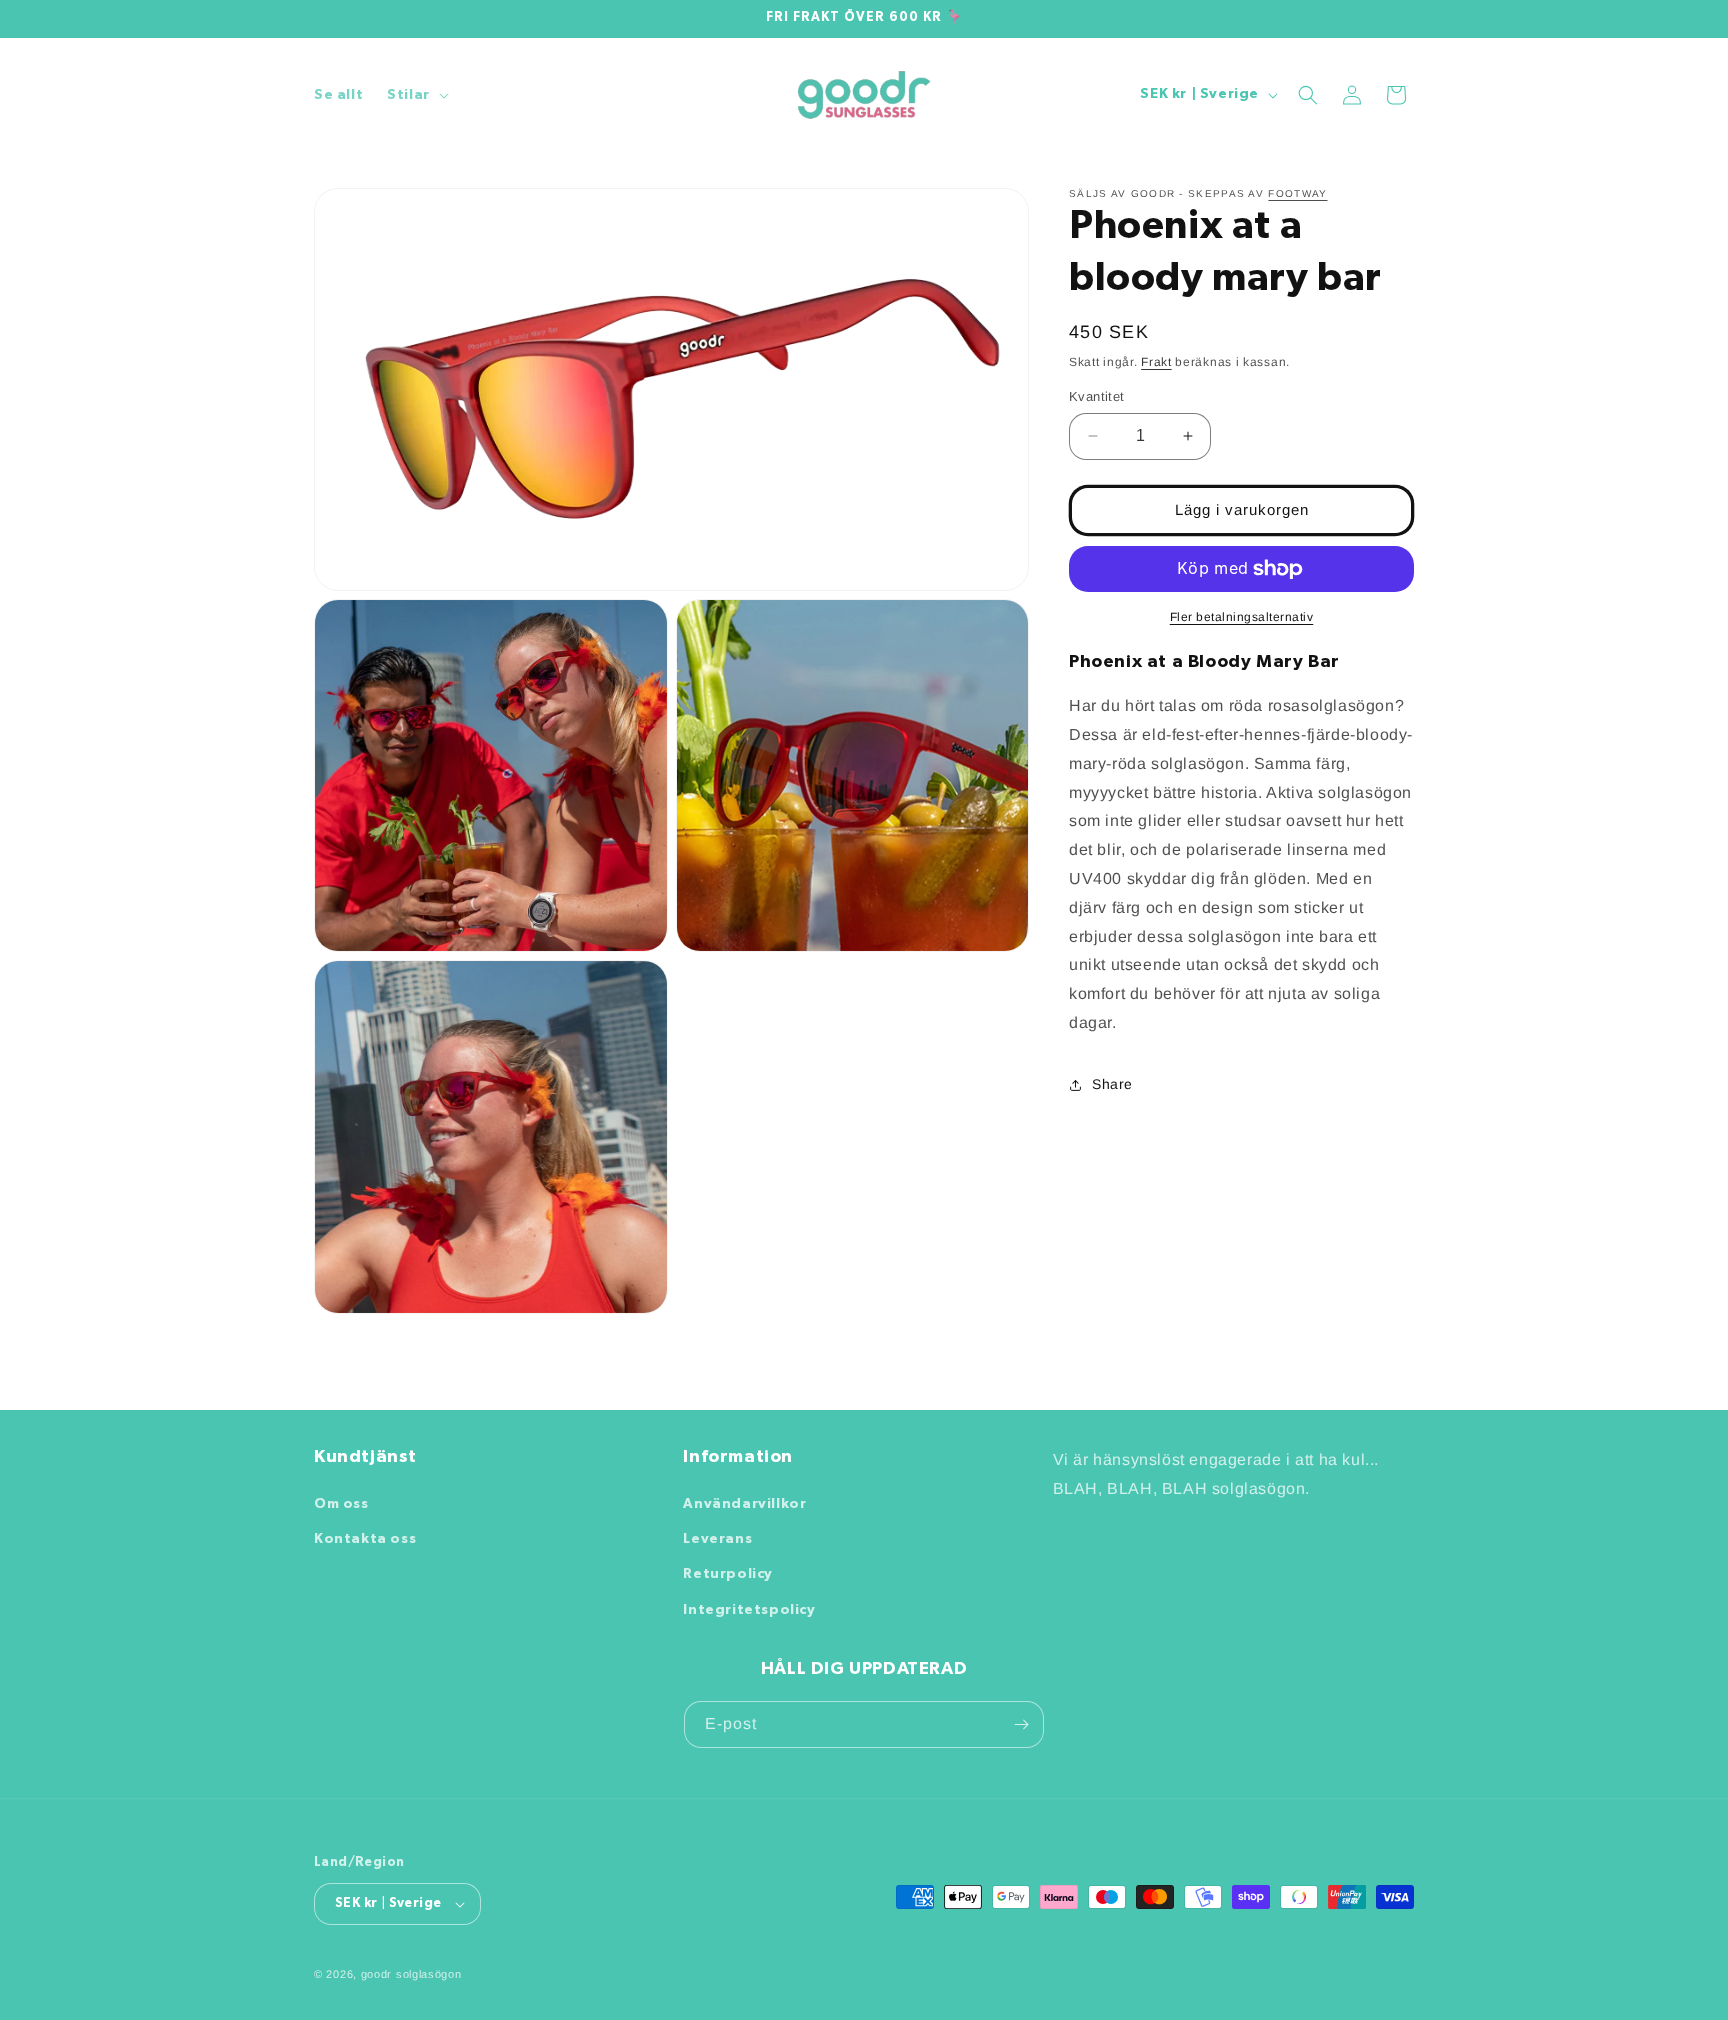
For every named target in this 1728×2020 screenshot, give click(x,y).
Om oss (341, 1504)
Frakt (1156, 362)
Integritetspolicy (749, 1610)
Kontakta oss (365, 1539)
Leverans (717, 1539)
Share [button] (1112, 1084)
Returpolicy (728, 1574)
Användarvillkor (744, 1504)
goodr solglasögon (411, 1974)
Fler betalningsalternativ (1242, 617)
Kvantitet (1097, 396)
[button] (416, 95)
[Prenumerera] (1021, 1724)
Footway (1297, 193)
